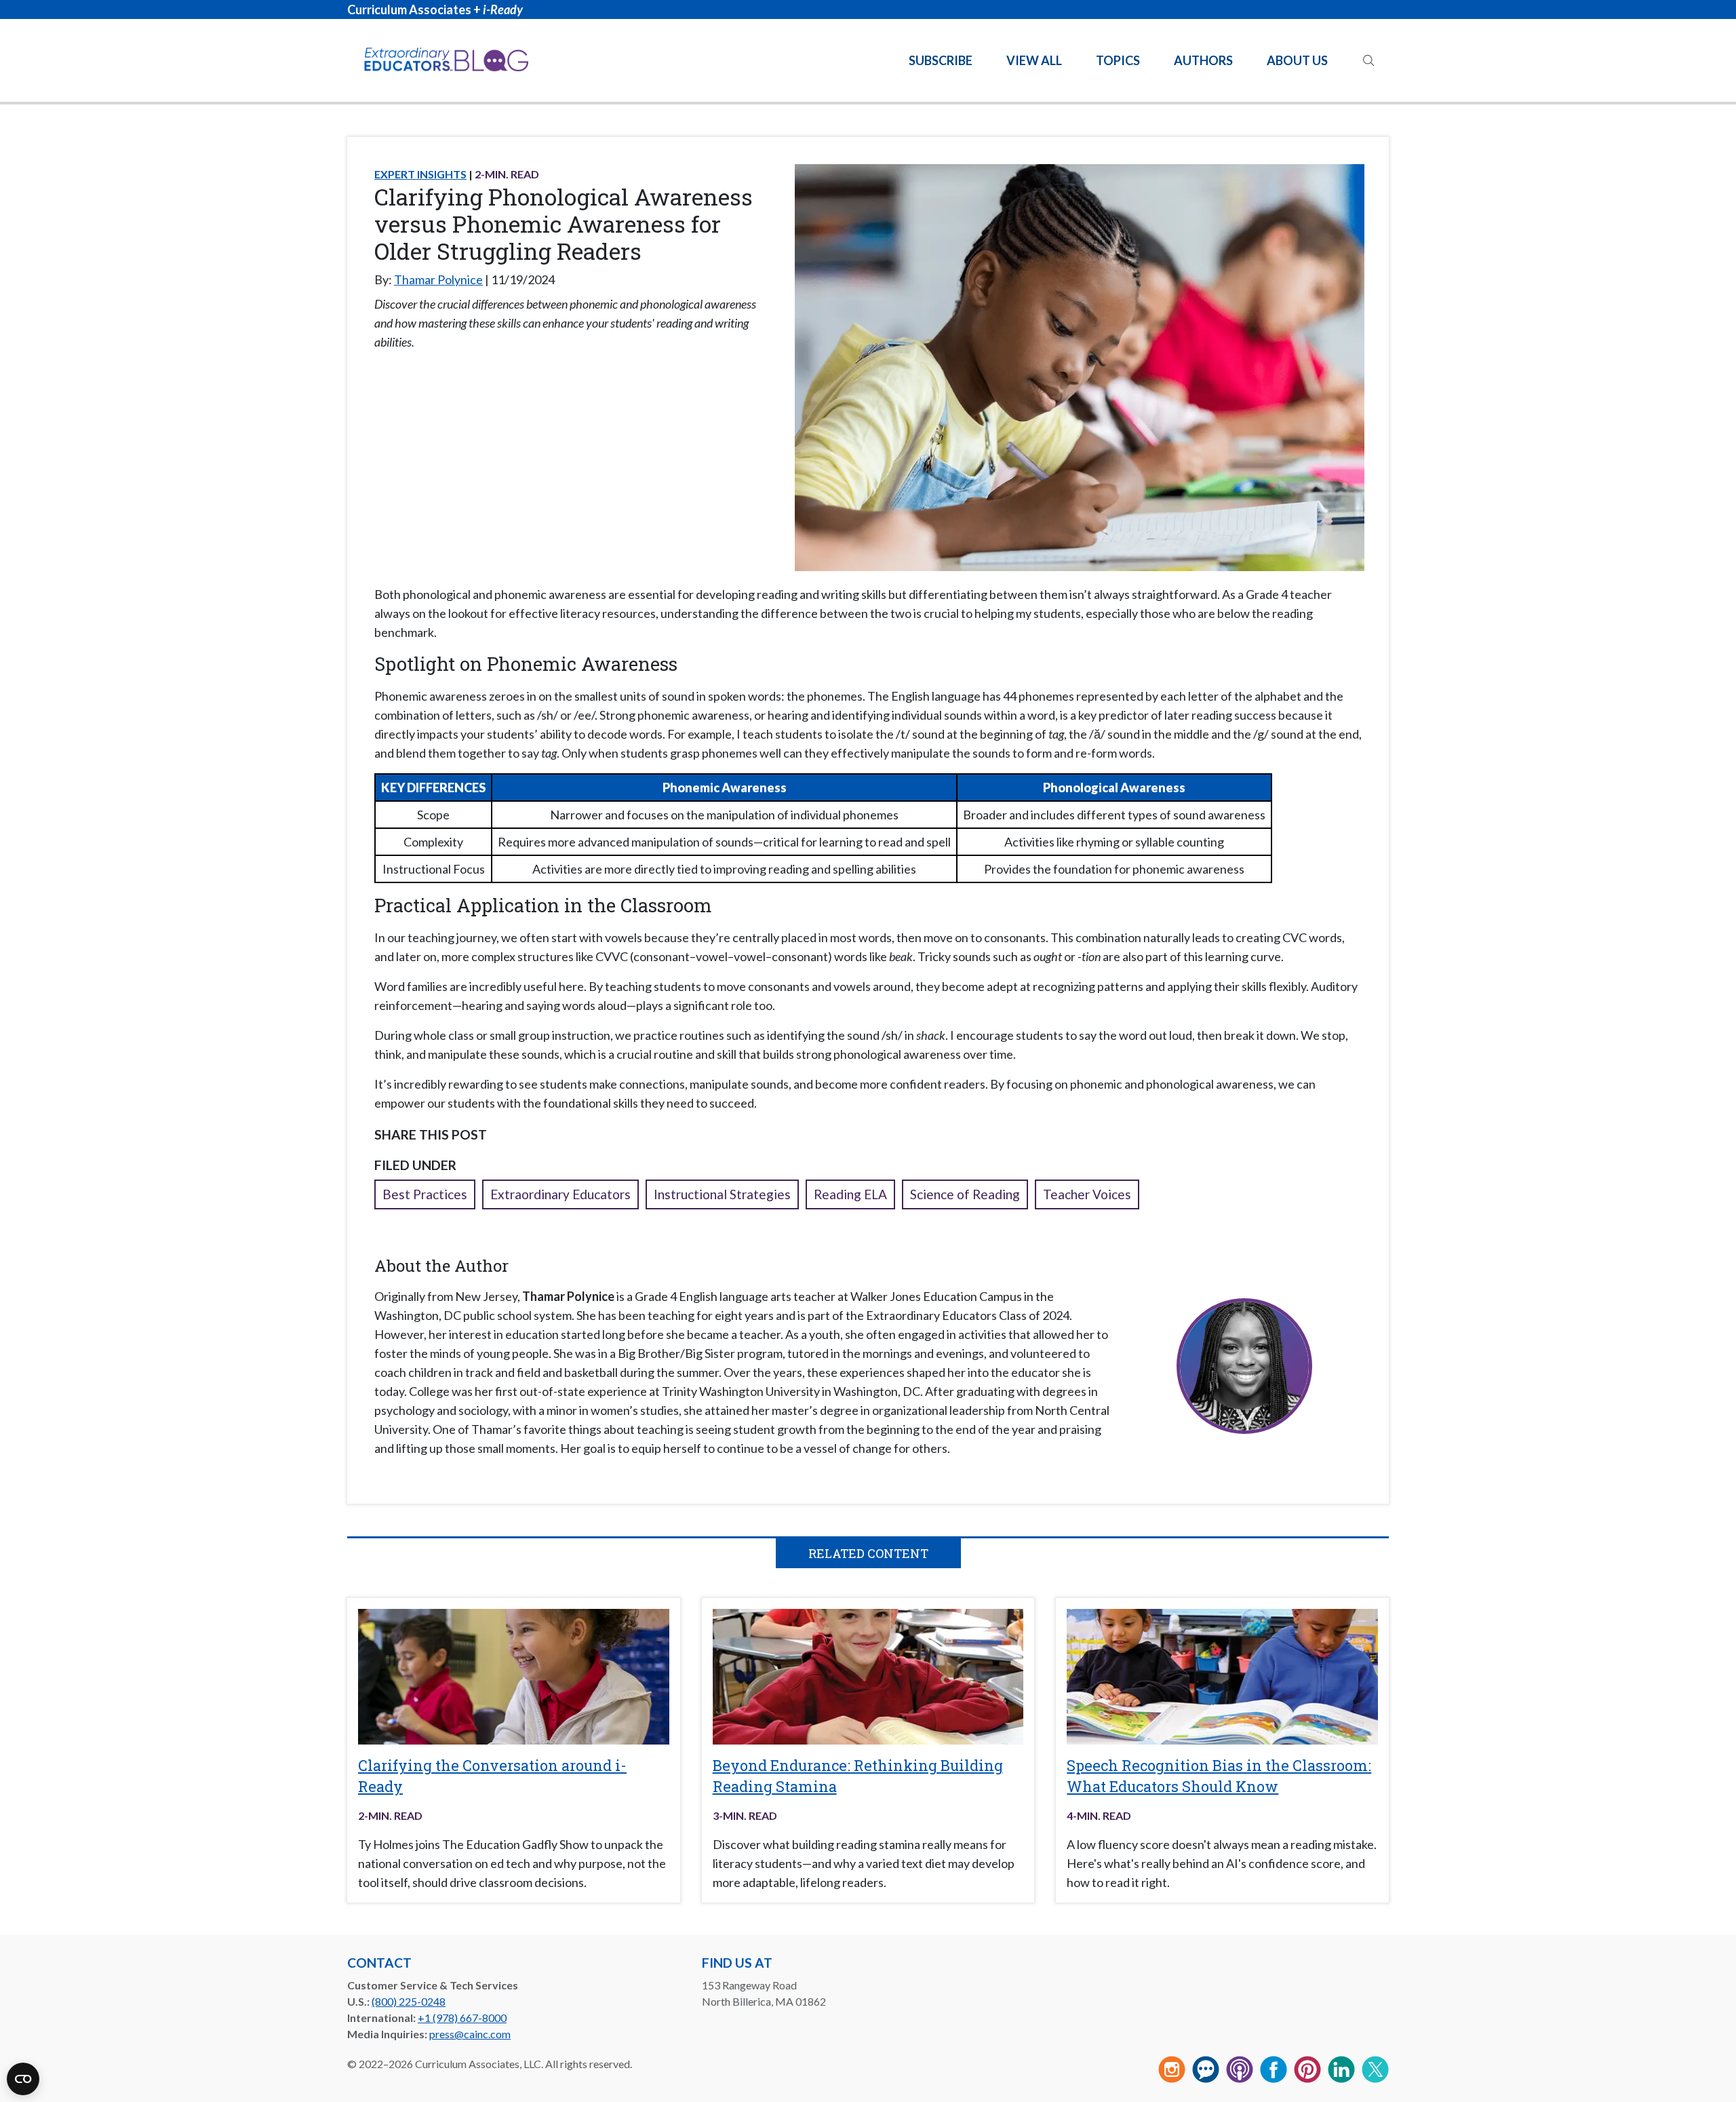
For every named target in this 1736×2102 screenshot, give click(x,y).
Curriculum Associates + (435, 9)
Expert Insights (420, 174)
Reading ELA (850, 1194)
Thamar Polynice (438, 279)
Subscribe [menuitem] (941, 60)
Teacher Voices (1087, 1194)
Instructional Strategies (722, 1194)
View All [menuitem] (1034, 60)
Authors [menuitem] (1203, 60)
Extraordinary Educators (560, 1194)
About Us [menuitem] (1297, 60)
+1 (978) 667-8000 (462, 2018)
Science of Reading (965, 1194)
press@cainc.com (470, 2034)
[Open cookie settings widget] (23, 2079)
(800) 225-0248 (409, 2001)
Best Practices (425, 1194)
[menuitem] (1368, 60)
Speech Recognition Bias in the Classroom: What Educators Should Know (1219, 1775)
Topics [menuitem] (1118, 60)
